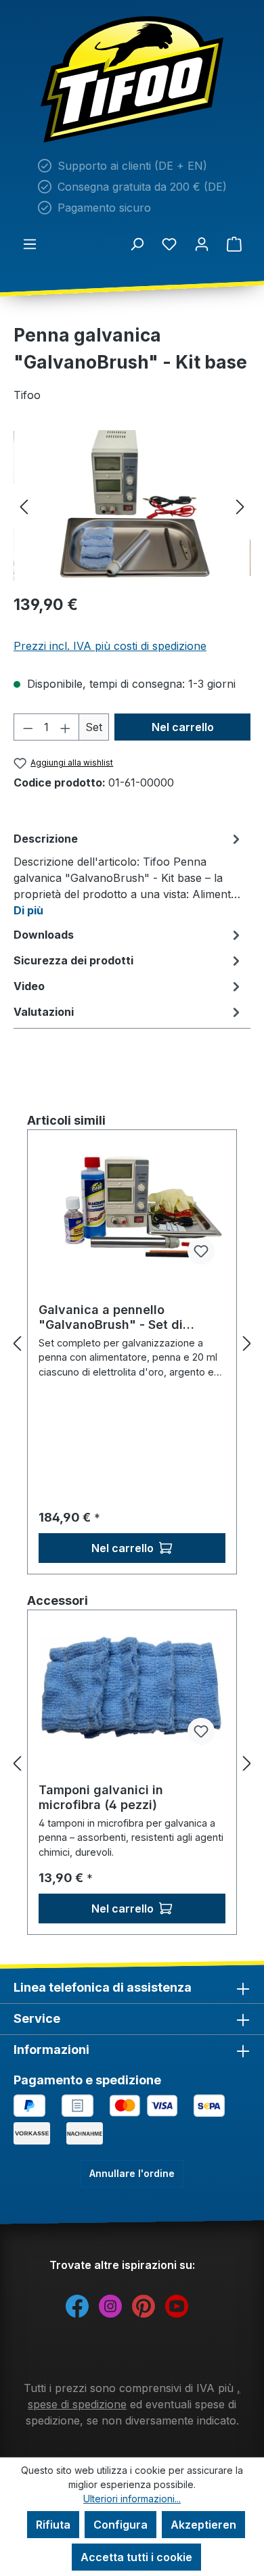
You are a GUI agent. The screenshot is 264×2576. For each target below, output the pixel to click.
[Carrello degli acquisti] (234, 243)
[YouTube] (177, 2305)
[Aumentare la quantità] (66, 727)
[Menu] (30, 243)
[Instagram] (110, 2305)
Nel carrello (183, 727)
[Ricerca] (137, 243)
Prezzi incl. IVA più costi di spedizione (110, 646)
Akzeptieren (203, 2525)
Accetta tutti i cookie (136, 2557)
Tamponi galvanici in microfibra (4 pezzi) (101, 1797)
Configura (120, 2525)
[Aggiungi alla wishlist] (201, 1251)
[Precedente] (24, 506)
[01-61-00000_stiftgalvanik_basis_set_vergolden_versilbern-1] (132, 506)
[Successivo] (240, 506)
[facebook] (77, 2305)
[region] (132, 506)
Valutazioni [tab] (44, 1012)
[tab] (129, 874)
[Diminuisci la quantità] (28, 727)
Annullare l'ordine (132, 2173)
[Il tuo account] (202, 243)
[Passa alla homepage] (132, 79)
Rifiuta (53, 2525)
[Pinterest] (144, 2305)
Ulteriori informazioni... (132, 2499)
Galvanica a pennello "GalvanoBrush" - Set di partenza (111, 1317)
